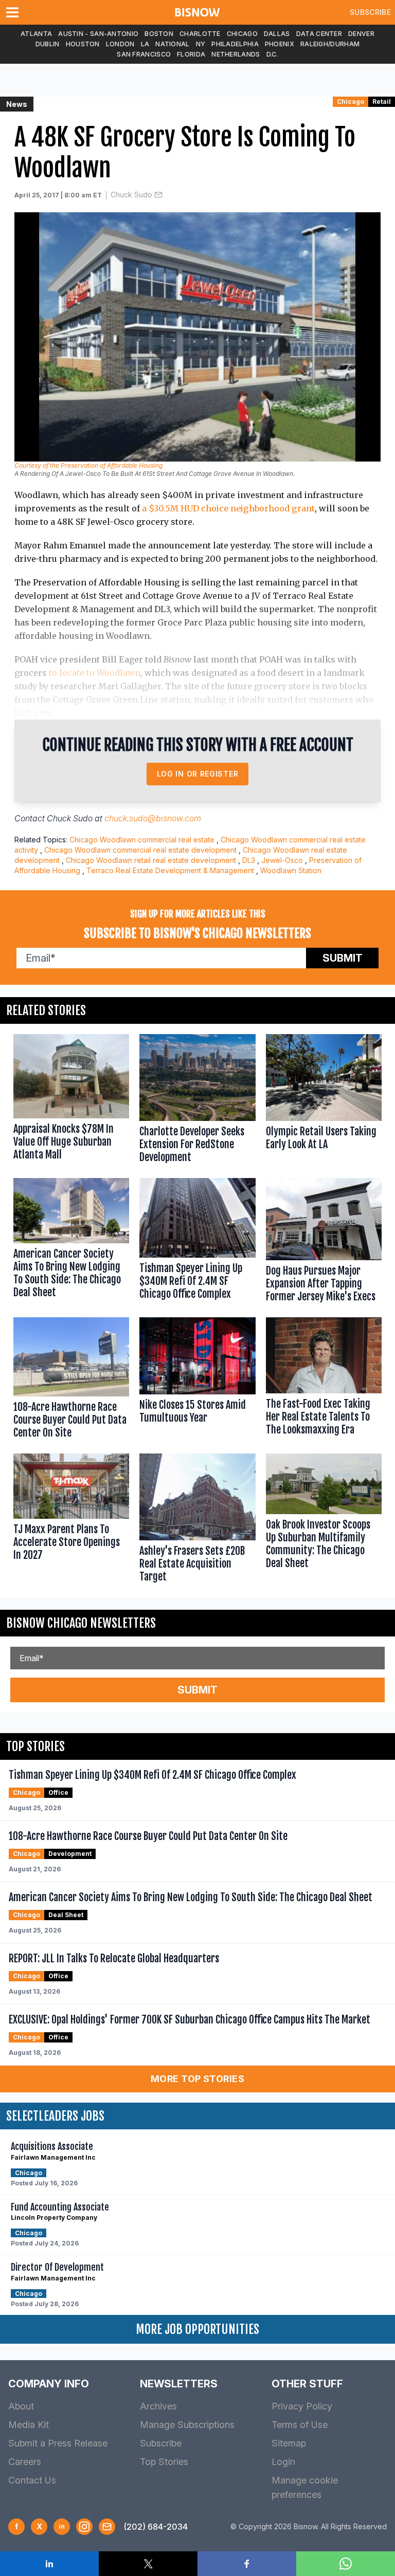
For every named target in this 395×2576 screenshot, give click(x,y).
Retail (382, 102)
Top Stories (164, 2462)
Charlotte (200, 34)
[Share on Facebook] (247, 2564)
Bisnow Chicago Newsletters (81, 1623)
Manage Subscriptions (187, 2425)
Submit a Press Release (58, 2443)
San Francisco (144, 54)
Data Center (319, 34)
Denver (361, 34)
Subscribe (370, 12)
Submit (343, 958)
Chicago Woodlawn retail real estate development (151, 860)
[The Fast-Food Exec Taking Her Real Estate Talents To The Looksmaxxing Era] (324, 1380)
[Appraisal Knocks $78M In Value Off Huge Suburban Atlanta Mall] (71, 1101)
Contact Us (32, 2480)
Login (283, 2462)
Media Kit (29, 2425)
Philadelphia (235, 44)
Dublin (48, 44)
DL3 (249, 860)
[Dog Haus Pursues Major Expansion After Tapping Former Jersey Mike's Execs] (324, 1243)
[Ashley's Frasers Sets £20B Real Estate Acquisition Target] (197, 1520)
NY (201, 44)
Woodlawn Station (291, 870)
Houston (83, 44)
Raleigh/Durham (330, 44)
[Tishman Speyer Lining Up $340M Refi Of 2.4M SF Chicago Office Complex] (197, 1243)
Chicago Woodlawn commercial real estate (142, 840)
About (21, 2406)
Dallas (277, 34)
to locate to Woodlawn (95, 673)
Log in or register (198, 774)
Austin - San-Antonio (98, 34)
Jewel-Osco (282, 860)
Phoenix (280, 44)
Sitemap (289, 2443)
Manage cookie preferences (305, 2487)
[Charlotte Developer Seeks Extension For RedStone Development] (197, 1101)
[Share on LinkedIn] (49, 2564)
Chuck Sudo (131, 195)
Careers (25, 2462)
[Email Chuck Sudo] (158, 195)
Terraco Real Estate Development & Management (170, 870)
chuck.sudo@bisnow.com (153, 818)
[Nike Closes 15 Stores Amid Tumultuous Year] (197, 1380)
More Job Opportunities (197, 2329)
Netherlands (236, 54)
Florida (191, 54)
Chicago (242, 34)
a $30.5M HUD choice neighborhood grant (228, 508)
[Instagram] (84, 2527)
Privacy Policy (302, 2406)
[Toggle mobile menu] (14, 12)
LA (145, 44)
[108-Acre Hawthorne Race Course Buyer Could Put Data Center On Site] (71, 1380)
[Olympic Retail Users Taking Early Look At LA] (324, 1101)
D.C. (272, 54)
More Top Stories (197, 2079)
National (172, 44)
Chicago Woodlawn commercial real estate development (140, 850)
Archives (158, 2406)
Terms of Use (300, 2425)
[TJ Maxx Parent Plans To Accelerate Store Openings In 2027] (71, 1520)
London (120, 44)
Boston (159, 34)
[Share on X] (148, 2564)
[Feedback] (107, 2527)
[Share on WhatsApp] (346, 2564)
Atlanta (36, 34)
